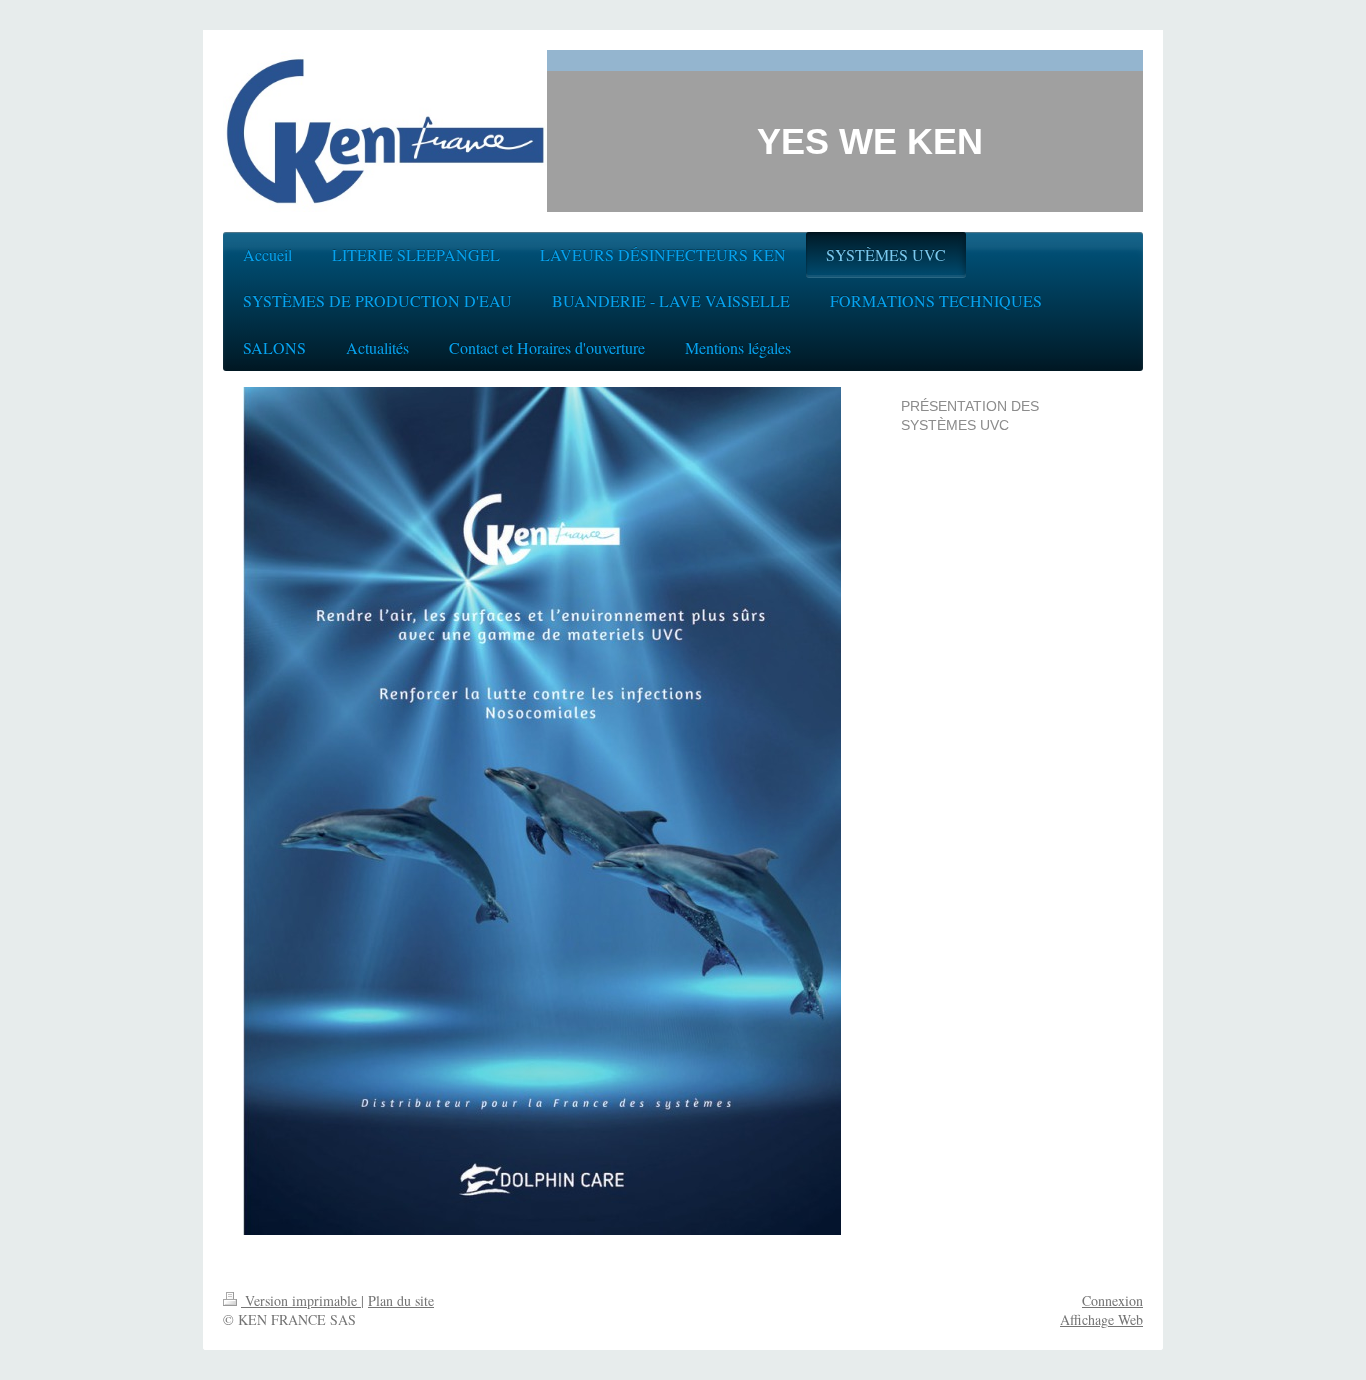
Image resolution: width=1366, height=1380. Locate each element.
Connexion (1112, 1300)
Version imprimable (301, 1300)
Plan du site (401, 1300)
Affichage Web (1101, 1319)
